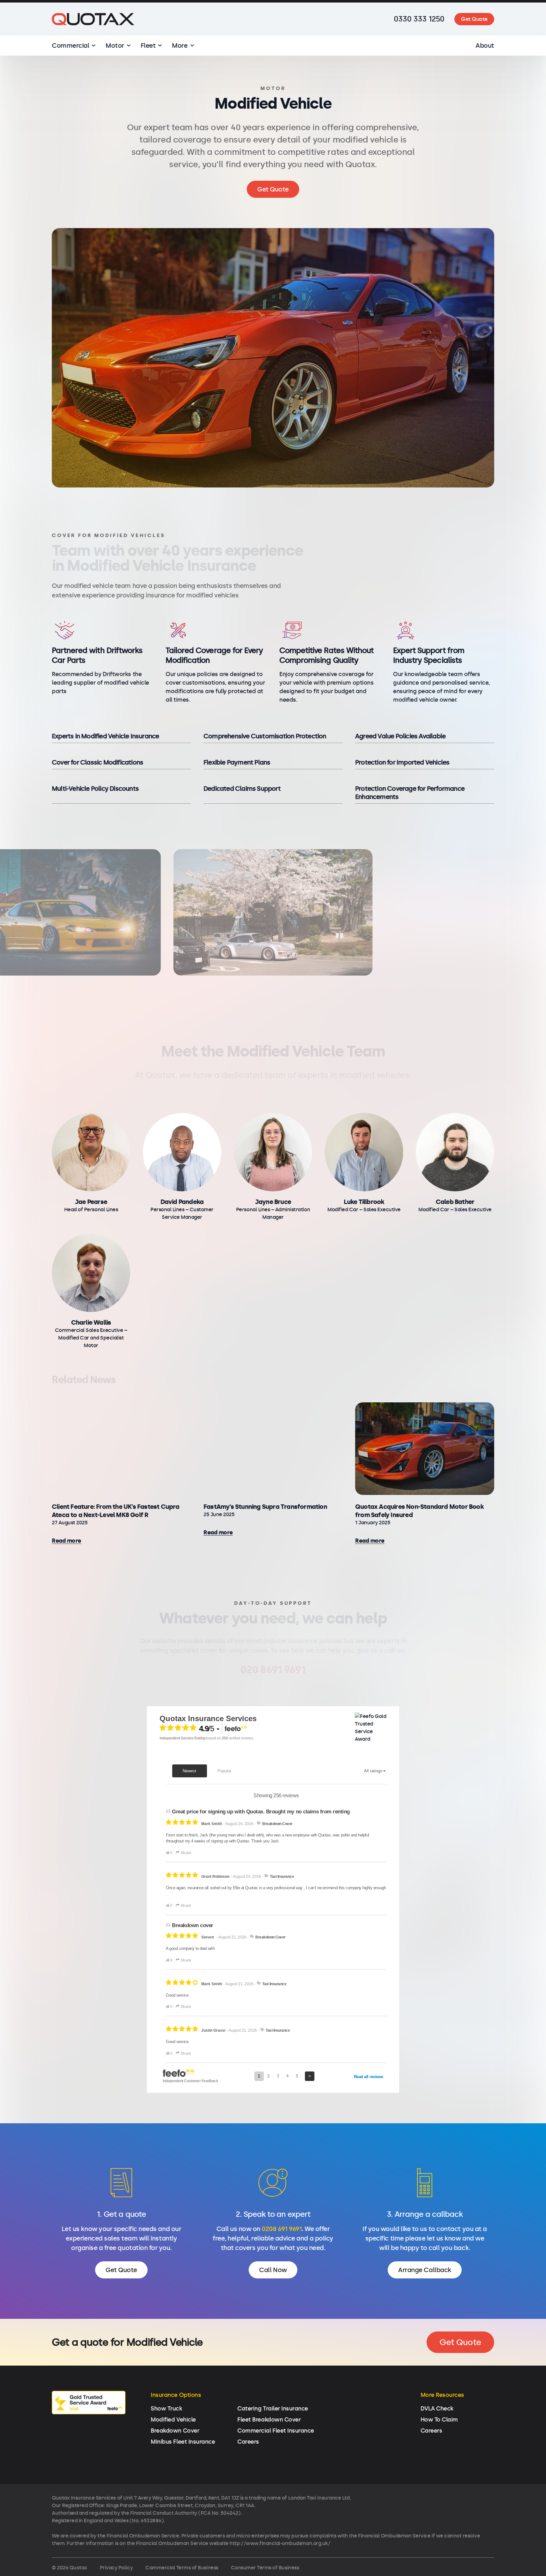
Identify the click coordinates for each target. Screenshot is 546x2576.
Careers (248, 2442)
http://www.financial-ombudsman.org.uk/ (280, 2543)
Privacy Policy (116, 2568)
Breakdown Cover (175, 2431)
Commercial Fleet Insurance (276, 2431)
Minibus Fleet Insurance (183, 2442)
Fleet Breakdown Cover (269, 2420)
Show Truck (166, 2409)
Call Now (273, 2270)
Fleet (148, 45)
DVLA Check (437, 2409)
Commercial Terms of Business (182, 2568)
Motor (115, 45)
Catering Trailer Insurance (273, 2409)
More (180, 45)
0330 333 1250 (419, 19)
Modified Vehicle (173, 2420)
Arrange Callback (425, 2270)
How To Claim (439, 2420)
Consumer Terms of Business (265, 2568)
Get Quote (474, 19)
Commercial (70, 45)
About (485, 45)
